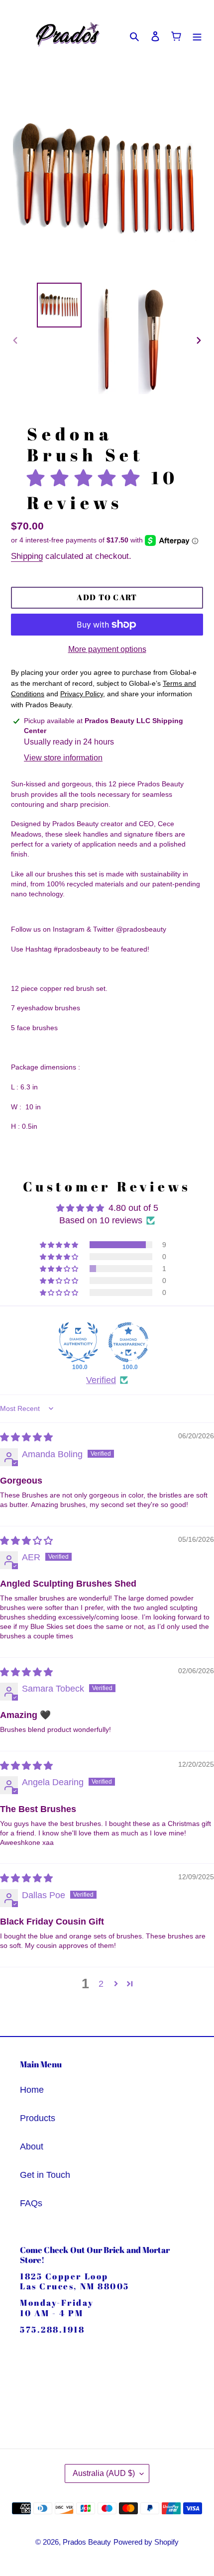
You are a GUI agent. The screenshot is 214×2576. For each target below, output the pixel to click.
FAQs (31, 2203)
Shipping (27, 556)
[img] (26, 1437)
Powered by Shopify (146, 2542)
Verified (101, 1380)
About (32, 2147)
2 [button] (101, 1984)
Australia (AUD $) (104, 2473)
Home (32, 2090)
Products (38, 2118)
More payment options (107, 649)
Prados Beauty (87, 2542)
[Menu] (197, 36)
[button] (89, 478)
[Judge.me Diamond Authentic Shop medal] (78, 1342)
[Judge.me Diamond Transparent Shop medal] (128, 1342)
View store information (63, 758)
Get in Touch (45, 2175)
